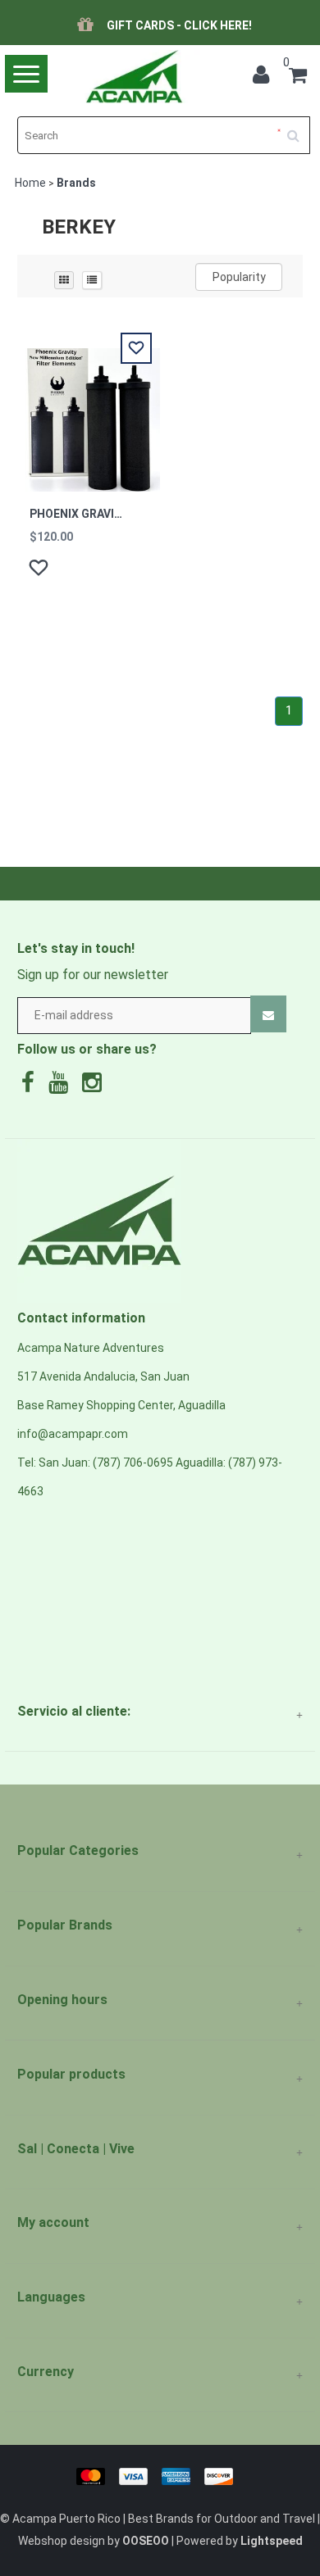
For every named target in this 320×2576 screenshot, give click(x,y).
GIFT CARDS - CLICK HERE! (179, 25)
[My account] (265, 78)
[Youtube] (62, 1086)
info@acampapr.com (73, 1434)
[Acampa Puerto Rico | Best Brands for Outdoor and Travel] (134, 77)
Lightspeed (272, 2541)
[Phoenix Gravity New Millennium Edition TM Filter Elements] (89, 410)
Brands (76, 183)
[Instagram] (96, 1086)
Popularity (239, 277)
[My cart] (298, 78)
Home (30, 183)
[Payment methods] (160, 2475)
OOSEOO (146, 2541)
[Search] (299, 129)
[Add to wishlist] (41, 570)
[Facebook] (32, 1086)
